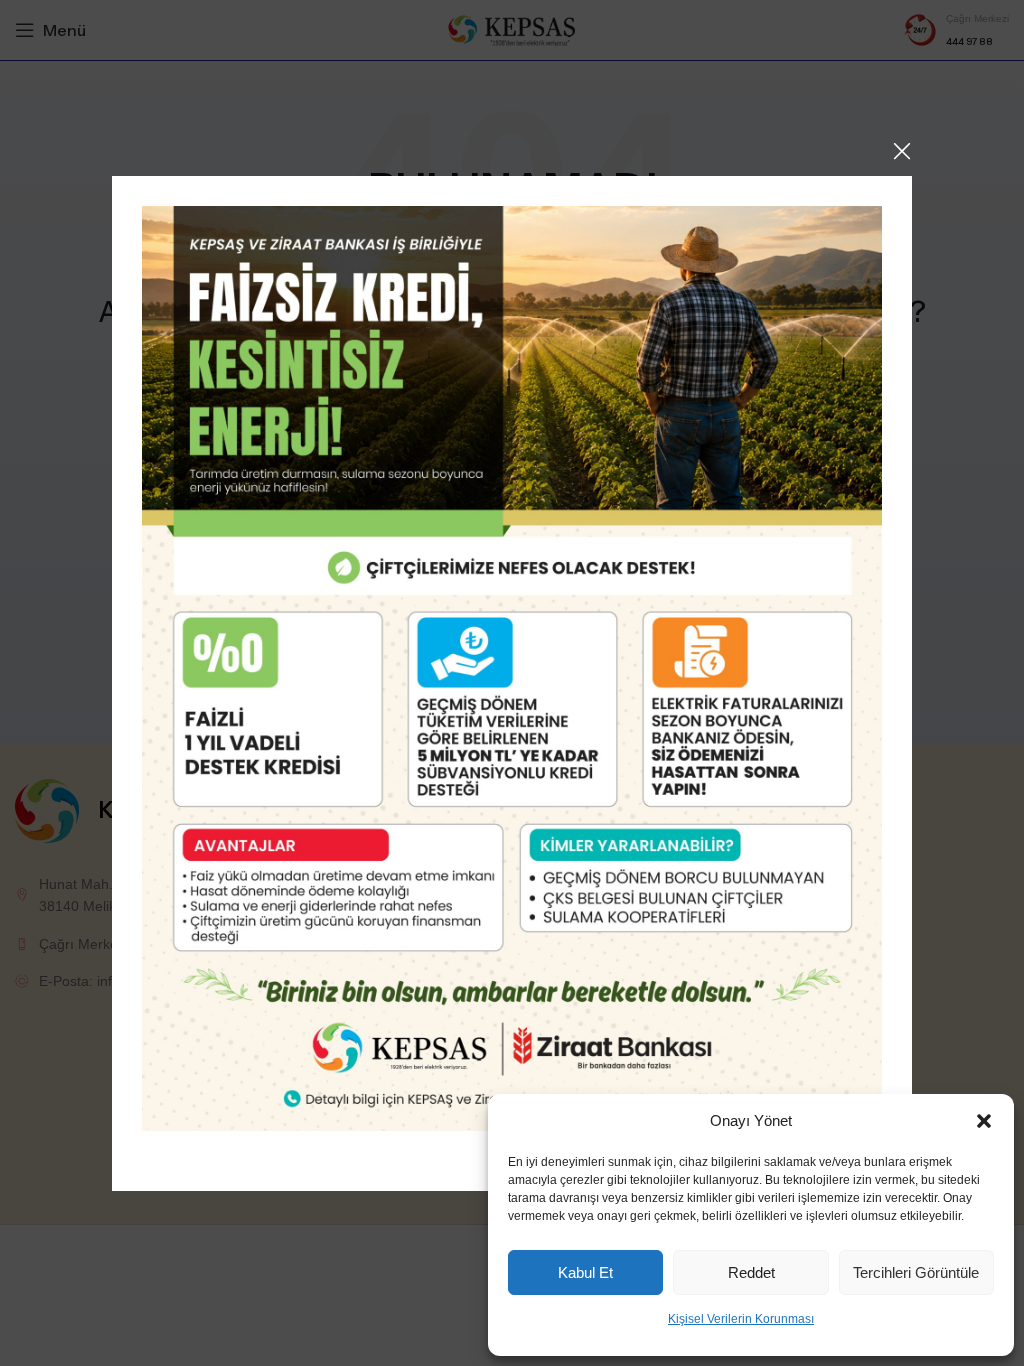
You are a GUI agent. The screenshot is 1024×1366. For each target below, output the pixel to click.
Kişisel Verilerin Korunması (741, 1319)
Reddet (751, 1272)
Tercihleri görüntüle (916, 1272)
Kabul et (585, 1272)
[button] (984, 1121)
